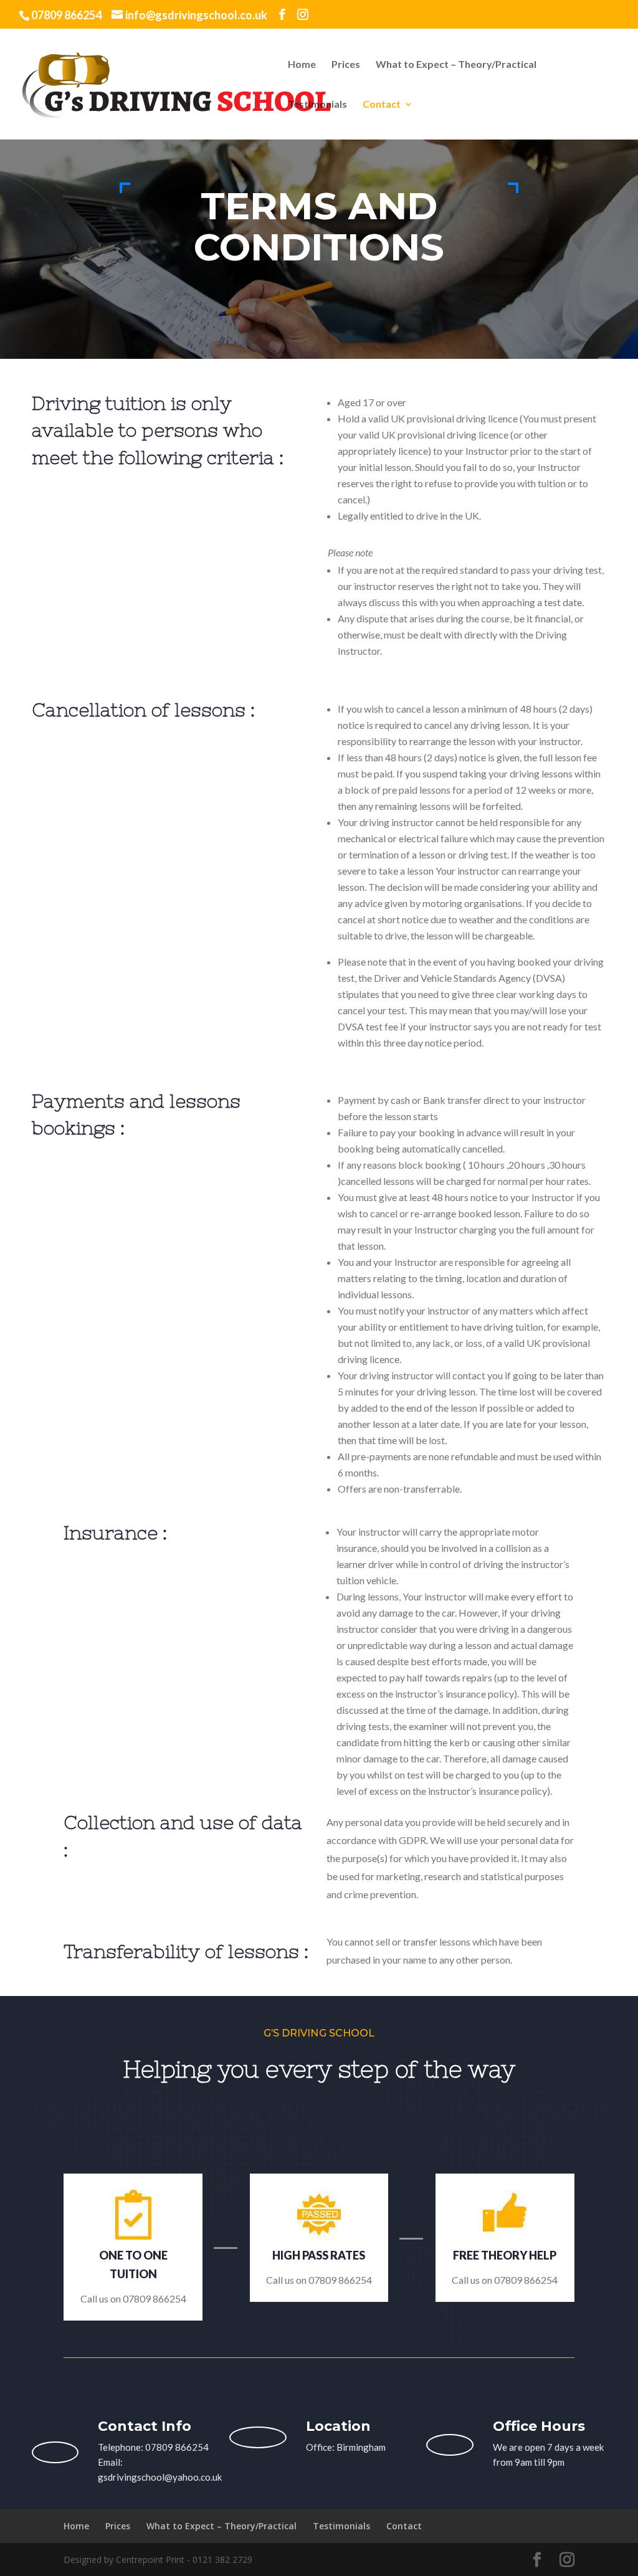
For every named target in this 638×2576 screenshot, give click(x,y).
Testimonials (317, 105)
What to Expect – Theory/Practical (456, 65)
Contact (382, 105)
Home (302, 65)
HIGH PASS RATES (319, 2255)
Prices (346, 65)
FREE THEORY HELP (505, 2255)
